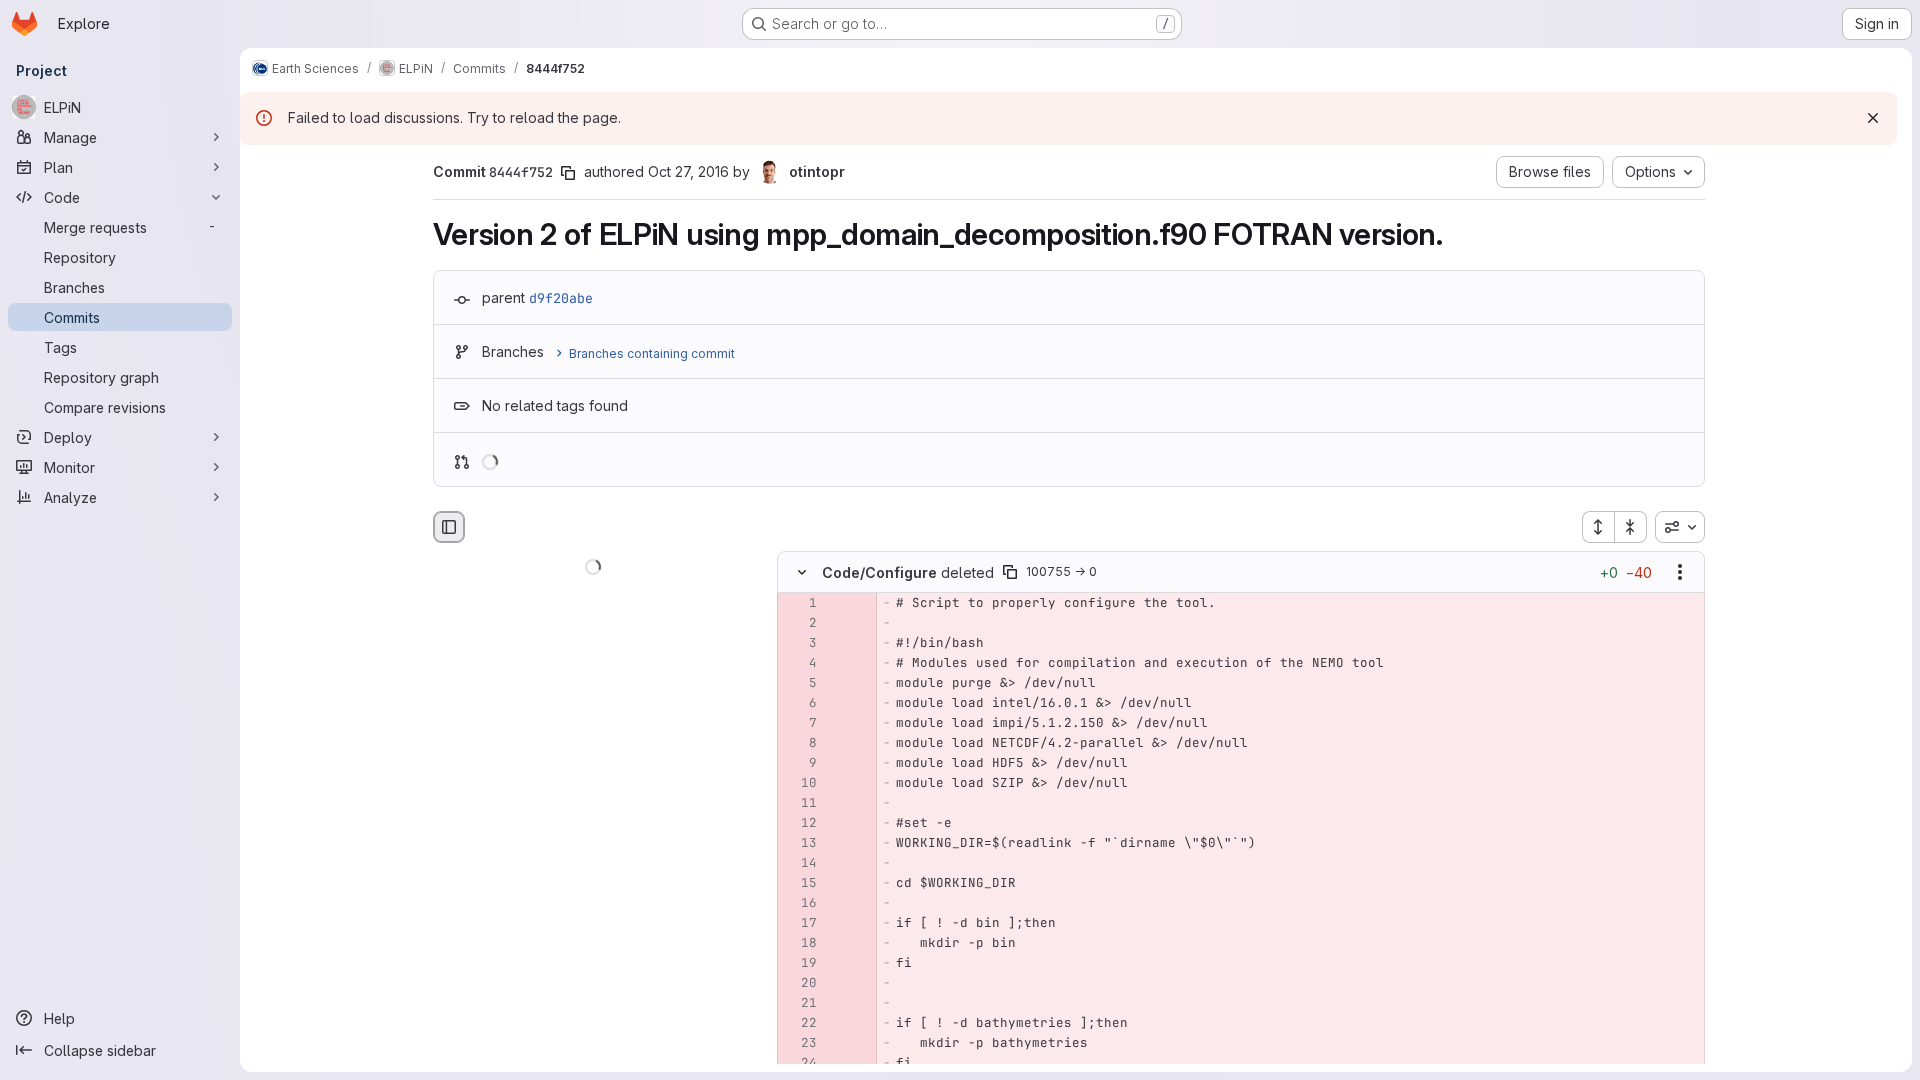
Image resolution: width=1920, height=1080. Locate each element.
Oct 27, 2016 (688, 171)
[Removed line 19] (800, 964)
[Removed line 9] (800, 764)
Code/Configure (879, 572)
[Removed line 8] (800, 744)
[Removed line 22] (800, 1024)
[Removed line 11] (800, 804)
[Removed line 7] (800, 724)
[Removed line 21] (800, 1004)
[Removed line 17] (800, 924)
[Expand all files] (1598, 527)
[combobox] (1680, 527)
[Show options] (1680, 573)
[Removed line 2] (800, 624)
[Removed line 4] (800, 664)
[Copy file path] (1010, 573)
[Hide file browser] (449, 527)
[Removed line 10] (800, 784)
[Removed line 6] (800, 704)
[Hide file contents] (802, 573)
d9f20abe (561, 298)
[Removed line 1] (800, 604)
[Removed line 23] (800, 1044)
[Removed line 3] (800, 644)
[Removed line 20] (800, 984)
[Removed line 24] (800, 1064)
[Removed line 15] (800, 884)
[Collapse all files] (1631, 527)
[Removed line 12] (800, 824)
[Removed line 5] (800, 684)
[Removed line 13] (800, 844)
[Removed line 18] (800, 944)
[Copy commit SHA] (568, 173)
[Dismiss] (1873, 118)
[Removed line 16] (800, 904)
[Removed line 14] (800, 864)
